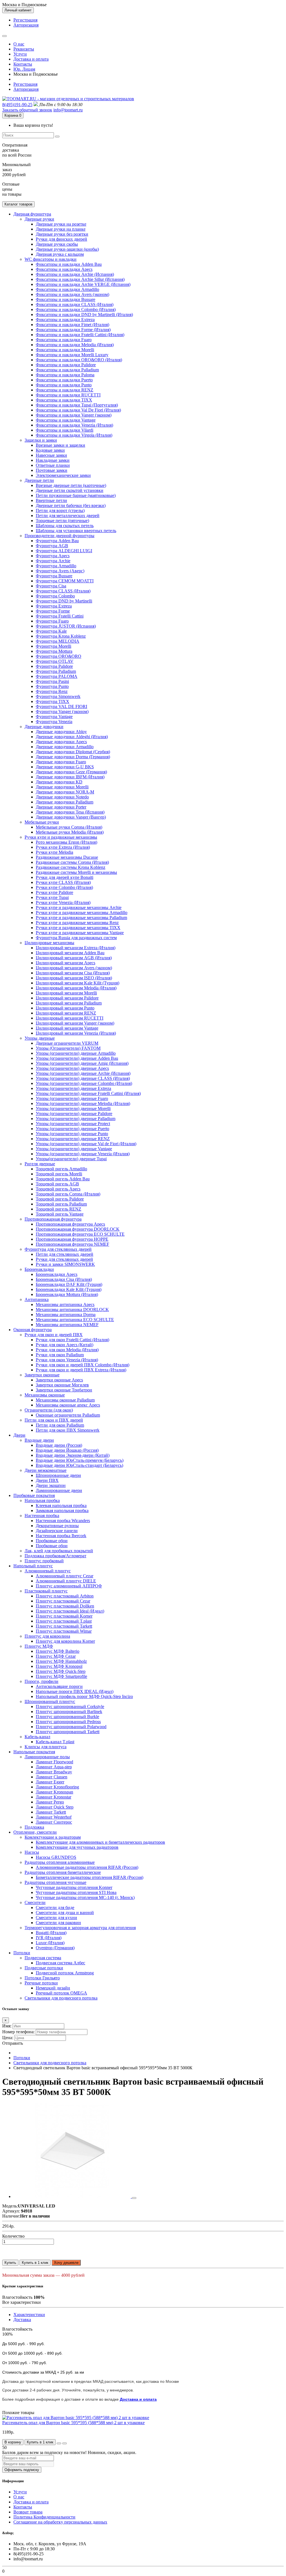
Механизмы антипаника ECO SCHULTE (75, 1320)
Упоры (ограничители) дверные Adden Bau (77, 1058)
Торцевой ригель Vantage (60, 1214)
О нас (19, 44)
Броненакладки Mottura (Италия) (67, 1294)
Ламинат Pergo (50, 1802)
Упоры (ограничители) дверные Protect (73, 1124)
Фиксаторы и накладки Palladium (67, 370)
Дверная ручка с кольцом (60, 254)
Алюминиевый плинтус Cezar (65, 1576)
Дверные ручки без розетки (62, 234)
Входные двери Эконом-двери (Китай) (73, 1455)
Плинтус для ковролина (47, 1636)
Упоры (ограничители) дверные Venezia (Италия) (83, 1154)
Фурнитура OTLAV (55, 661)
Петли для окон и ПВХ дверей (54, 1420)
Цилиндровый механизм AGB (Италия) (74, 958)
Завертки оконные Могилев (62, 1385)
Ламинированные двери (59, 1490)
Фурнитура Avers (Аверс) (60, 571)
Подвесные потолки (44, 1968)
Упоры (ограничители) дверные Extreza (73, 1088)
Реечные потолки (41, 1983)
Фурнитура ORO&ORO (59, 656)
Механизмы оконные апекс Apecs (68, 1405)
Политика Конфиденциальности (44, 2517)
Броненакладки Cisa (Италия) (64, 1279)
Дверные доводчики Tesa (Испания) (70, 812)
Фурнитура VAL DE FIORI (61, 706)
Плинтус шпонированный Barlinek (69, 1712)
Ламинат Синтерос (54, 1822)
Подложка (34, 1827)
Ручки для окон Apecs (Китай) (65, 1345)
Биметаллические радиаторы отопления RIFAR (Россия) (90, 1877)
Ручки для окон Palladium (60, 1355)
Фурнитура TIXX (53, 701)
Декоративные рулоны (57, 1526)
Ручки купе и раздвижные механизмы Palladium (81, 918)
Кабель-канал (37, 1737)
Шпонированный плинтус (50, 1701)
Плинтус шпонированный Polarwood (71, 1727)
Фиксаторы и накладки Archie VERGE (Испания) (83, 284)
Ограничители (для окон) (49, 1410)
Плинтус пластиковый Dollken (65, 1606)
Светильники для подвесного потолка (61, 1998)
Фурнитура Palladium (56, 671)
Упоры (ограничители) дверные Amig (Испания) (82, 1063)
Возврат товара (28, 2512)
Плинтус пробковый (44, 1561)
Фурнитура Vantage (54, 717)
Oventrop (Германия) (55, 1948)
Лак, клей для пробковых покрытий (59, 1551)
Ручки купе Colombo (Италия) (64, 887)
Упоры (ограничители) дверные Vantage (74, 1149)
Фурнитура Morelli (53, 646)
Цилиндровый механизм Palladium (69, 1003)
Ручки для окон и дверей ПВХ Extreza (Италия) (81, 1370)
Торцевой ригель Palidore (60, 1199)
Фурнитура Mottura (54, 651)
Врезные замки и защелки (60, 445)
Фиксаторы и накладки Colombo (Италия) (76, 309)
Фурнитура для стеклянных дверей (58, 1249)
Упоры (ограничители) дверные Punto (72, 1134)
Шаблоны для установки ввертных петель (76, 531)
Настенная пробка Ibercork (61, 1536)
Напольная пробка (42, 1500)
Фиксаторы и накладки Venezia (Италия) (74, 425)
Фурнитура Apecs (53, 556)
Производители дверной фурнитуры (59, 536)
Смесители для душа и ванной (65, 1913)
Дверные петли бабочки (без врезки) (71, 505)
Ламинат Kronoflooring (57, 1787)
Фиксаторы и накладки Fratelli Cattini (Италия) (80, 335)
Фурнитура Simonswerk (58, 696)
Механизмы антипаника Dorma (66, 1315)
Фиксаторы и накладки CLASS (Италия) (75, 304)
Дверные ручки (39, 219)
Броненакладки (39, 1269)
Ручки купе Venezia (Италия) (63, 902)
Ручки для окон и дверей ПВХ (54, 1335)
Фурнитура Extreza (54, 606)
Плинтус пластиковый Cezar (63, 1601)
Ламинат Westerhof (54, 1817)
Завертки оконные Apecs (59, 1380)
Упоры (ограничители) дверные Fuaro (72, 1098)
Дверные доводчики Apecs (61, 742)
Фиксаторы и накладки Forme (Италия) (73, 330)
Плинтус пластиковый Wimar (64, 1631)
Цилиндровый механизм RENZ (66, 1013)
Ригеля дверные (40, 1164)
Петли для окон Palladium (60, 1425)
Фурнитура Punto (52, 686)
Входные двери (39, 1440)
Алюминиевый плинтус (48, 1571)
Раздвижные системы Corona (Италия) (72, 862)
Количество (13, 2236)
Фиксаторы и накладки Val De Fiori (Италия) (78, 410)
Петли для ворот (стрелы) (60, 510)
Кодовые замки (50, 450)
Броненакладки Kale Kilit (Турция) (69, 1289)
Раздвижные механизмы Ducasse (67, 857)
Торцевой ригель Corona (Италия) (68, 1194)
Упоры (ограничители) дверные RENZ (73, 1139)
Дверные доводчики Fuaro (61, 762)
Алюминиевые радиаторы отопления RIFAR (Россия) (87, 1867)
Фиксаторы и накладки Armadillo (67, 289)
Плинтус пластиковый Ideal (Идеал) (70, 1611)
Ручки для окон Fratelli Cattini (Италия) (72, 1340)
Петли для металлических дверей (68, 516)
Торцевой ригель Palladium (61, 1204)
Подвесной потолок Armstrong (65, 1973)
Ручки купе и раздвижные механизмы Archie (79, 907)
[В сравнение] (134, 2198)
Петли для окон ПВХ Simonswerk (68, 1430)
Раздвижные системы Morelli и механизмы (76, 872)
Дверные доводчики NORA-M (65, 792)
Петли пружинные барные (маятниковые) (76, 495)
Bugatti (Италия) (51, 1933)
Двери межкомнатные (46, 1470)
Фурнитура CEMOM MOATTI (65, 581)
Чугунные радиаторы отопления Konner (74, 1887)
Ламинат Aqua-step (54, 1767)
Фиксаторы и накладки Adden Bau (69, 264)
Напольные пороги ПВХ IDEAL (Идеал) (75, 1691)
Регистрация (25, 20)
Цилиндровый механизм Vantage (67, 1028)
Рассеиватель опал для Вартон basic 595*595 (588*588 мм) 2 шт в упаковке (73, 2423)
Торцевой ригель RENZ (59, 1209)
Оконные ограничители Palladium (68, 1415)
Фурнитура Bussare (54, 576)
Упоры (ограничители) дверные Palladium (76, 1119)
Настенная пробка (42, 1516)
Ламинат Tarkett (51, 1812)
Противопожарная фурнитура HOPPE (72, 1239)
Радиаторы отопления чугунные (55, 1882)
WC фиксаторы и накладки (51, 259)
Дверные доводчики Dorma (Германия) (73, 757)
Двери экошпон (51, 1485)
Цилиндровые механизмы (49, 943)
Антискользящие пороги (59, 1686)
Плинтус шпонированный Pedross (68, 1722)
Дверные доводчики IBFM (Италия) (70, 777)
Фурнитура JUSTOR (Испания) (66, 626)
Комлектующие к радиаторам (53, 1837)
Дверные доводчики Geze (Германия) (71, 772)
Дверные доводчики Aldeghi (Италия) (72, 737)
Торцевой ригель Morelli (59, 1174)
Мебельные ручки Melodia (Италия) (70, 832)
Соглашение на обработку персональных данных (60, 2522)
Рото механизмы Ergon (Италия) (66, 842)
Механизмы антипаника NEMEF (67, 1325)
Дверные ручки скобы (57, 244)
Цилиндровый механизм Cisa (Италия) (73, 973)
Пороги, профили (41, 1681)
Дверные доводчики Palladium (65, 802)
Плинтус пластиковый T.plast (64, 1621)
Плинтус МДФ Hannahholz (61, 1661)
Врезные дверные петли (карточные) (71, 485)
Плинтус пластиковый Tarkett (64, 1626)
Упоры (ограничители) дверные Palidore (74, 1114)
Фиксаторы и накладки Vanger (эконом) (74, 415)
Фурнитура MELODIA (58, 641)
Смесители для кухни (56, 1918)
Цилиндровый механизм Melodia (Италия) (76, 988)
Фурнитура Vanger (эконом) (62, 711)
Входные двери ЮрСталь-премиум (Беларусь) (80, 1460)
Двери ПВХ (47, 1480)
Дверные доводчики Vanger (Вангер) (71, 817)
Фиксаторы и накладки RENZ (65, 390)
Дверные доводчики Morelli (62, 787)
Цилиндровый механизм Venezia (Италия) (76, 1033)
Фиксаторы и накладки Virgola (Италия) (74, 435)
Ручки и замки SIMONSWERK (65, 1264)
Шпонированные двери (58, 1475)
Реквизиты (24, 49)
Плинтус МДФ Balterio (58, 1651)
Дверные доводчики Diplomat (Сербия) (73, 752)
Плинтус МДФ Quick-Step (61, 1671)
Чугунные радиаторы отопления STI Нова (76, 1892)
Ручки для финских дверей (61, 239)
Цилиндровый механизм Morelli (66, 993)
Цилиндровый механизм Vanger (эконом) (75, 1023)
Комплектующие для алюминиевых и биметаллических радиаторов (100, 1842)
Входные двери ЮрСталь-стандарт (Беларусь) (79, 1465)
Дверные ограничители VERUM (67, 1043)
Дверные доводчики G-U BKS (65, 767)
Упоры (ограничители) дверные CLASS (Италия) (83, 1078)
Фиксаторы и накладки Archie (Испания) (75, 274)
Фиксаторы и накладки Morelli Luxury (72, 355)
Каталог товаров (18, 204)
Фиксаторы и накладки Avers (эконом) (72, 294)
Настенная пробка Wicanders (63, 1521)
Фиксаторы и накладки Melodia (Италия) (75, 345)
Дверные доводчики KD (59, 782)
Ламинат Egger (50, 1782)
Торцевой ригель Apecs (58, 1189)
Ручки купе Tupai (52, 897)
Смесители (35, 1902)
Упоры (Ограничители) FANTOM (68, 1048)
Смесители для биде (55, 1908)
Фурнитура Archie (53, 561)
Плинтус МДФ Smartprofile (61, 1676)
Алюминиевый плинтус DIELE (66, 1581)
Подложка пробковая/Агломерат (55, 1556)
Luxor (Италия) (50, 1943)
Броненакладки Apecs (57, 1274)
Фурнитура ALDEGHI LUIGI (64, 551)
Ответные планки (53, 465)
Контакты (23, 64)
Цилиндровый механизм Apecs (65, 963)
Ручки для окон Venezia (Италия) (67, 1360)
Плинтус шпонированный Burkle (67, 1717)
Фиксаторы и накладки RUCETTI (68, 395)
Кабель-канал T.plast (55, 1742)
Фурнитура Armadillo (56, 566)
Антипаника (37, 1299)
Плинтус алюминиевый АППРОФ (69, 1586)
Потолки (22, 2058)
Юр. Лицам (24, 69)
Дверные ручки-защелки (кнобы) (67, 249)
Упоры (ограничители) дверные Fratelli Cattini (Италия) (88, 1093)
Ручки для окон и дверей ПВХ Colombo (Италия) (83, 1365)
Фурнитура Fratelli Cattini (60, 616)
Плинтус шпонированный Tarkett (68, 1732)
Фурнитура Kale (51, 631)
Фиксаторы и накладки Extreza (65, 320)
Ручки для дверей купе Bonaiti (65, 877)
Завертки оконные (42, 1375)
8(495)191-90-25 (17, 105)
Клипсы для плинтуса (46, 1747)
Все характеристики (22, 2302)
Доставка (22, 2320)
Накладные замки (53, 460)
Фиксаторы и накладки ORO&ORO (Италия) (79, 360)
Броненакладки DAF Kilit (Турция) (69, 1284)
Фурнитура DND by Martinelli (64, 601)
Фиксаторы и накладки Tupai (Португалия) (77, 405)
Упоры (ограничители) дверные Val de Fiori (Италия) (86, 1144)
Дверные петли (39, 480)
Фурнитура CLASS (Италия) (63, 591)
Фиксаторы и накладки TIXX (64, 400)
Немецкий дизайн (53, 1988)
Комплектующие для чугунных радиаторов (77, 1847)
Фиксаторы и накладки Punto (64, 385)
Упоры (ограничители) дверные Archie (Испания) (83, 1073)
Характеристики (29, 2315)
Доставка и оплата (31, 59)
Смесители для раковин (58, 1923)
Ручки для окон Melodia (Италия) (67, 1350)
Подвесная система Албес (60, 1963)
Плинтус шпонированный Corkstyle (70, 1706)
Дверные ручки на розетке (61, 224)
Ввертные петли (51, 500)
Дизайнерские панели (57, 1531)
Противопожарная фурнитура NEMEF (72, 1244)
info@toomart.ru (68, 110)
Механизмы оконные (45, 1395)
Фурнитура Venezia (54, 722)
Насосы (32, 1852)
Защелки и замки (41, 440)
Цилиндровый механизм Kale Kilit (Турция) (78, 983)
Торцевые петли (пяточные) (62, 521)
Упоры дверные (40, 1038)
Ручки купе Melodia (54, 852)
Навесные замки (51, 455)
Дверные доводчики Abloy (61, 732)
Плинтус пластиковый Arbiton (65, 1596)
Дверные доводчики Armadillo (65, 747)
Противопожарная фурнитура (53, 1219)
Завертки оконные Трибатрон (64, 1390)
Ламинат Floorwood (54, 1762)
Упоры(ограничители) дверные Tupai (71, 1159)
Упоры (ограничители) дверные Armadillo (76, 1053)
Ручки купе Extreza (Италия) (63, 847)
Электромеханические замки (63, 475)
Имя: (7, 2026)
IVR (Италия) (49, 1938)
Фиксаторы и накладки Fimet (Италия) (72, 325)
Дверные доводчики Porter (61, 807)
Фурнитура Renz (52, 691)
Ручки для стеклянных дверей (64, 1259)
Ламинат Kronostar (53, 1797)
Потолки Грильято (42, 1978)
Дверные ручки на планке (61, 229)
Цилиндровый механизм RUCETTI (70, 1018)
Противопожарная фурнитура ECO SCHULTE (80, 1234)
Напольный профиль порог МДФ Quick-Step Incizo (84, 1696)
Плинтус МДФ (39, 1646)
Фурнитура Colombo (55, 596)
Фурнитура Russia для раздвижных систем (76, 938)
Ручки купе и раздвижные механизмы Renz (77, 923)
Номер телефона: (18, 2032)
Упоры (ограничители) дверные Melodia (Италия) (83, 1103)
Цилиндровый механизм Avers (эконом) (74, 968)
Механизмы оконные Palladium (65, 1400)
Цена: (8, 2038)
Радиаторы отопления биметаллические (63, 1872)
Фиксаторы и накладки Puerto (64, 380)
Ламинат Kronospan (54, 1792)
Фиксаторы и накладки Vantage (66, 420)
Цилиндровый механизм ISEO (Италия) (74, 978)
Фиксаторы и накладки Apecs (64, 269)
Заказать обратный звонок (27, 110)
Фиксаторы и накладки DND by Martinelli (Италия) (84, 314)
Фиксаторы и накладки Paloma (65, 375)
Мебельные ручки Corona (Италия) (69, 827)
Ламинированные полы (47, 1757)
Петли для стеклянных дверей (65, 1254)
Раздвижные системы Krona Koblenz (71, 867)
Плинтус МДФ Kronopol (59, 1666)
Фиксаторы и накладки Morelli (65, 350)
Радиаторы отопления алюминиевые (60, 1862)
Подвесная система (43, 1958)
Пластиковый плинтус (46, 1591)
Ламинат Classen (52, 1777)
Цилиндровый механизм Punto (65, 1008)
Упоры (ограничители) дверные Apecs (72, 1068)
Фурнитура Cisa (51, 586)
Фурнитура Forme (53, 611)
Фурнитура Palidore (54, 666)
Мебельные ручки (42, 822)
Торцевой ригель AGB (57, 1184)
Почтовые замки (52, 470)
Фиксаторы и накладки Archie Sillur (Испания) (80, 279)
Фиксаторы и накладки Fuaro (64, 340)
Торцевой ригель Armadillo (61, 1169)
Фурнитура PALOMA (57, 676)
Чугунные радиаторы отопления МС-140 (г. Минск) (85, 1897)
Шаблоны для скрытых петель (65, 526)
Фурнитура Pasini (52, 681)
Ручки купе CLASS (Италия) (63, 882)
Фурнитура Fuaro (52, 621)
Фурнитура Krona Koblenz (61, 636)
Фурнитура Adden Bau (57, 541)
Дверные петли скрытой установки (70, 490)
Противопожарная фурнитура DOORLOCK (78, 1229)
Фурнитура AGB (52, 546)
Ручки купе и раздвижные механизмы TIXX (78, 928)
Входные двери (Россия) (59, 1445)
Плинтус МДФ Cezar (56, 1656)
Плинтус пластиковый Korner (64, 1616)
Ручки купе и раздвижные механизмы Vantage (80, 933)
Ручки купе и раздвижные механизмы (61, 837)
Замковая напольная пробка (62, 1511)
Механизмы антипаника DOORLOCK (72, 1309)
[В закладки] (59, 2443)
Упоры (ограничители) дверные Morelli (73, 1108)
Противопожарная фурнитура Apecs (70, 1224)
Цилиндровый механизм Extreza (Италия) (76, 948)
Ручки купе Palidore (54, 892)
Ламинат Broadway (54, 1772)
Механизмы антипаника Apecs (65, 1304)
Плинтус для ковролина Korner (65, 1641)
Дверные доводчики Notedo (62, 797)
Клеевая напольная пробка (61, 1505)
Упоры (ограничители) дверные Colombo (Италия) (84, 1083)
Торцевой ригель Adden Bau (63, 1179)
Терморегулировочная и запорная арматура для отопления (80, 1928)
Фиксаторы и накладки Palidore (66, 365)
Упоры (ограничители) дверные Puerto (72, 1129)
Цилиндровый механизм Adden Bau (70, 953)
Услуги (20, 54)
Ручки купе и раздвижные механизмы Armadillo (82, 913)
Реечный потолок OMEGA (61, 1993)
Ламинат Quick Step (55, 1807)
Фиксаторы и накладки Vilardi (65, 430)
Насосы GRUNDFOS (56, 1857)
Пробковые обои (52, 1541)
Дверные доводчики (44, 727)
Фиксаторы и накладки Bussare (65, 299)
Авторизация (26, 25)
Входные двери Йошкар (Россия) (67, 1450)
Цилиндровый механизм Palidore (67, 998)
